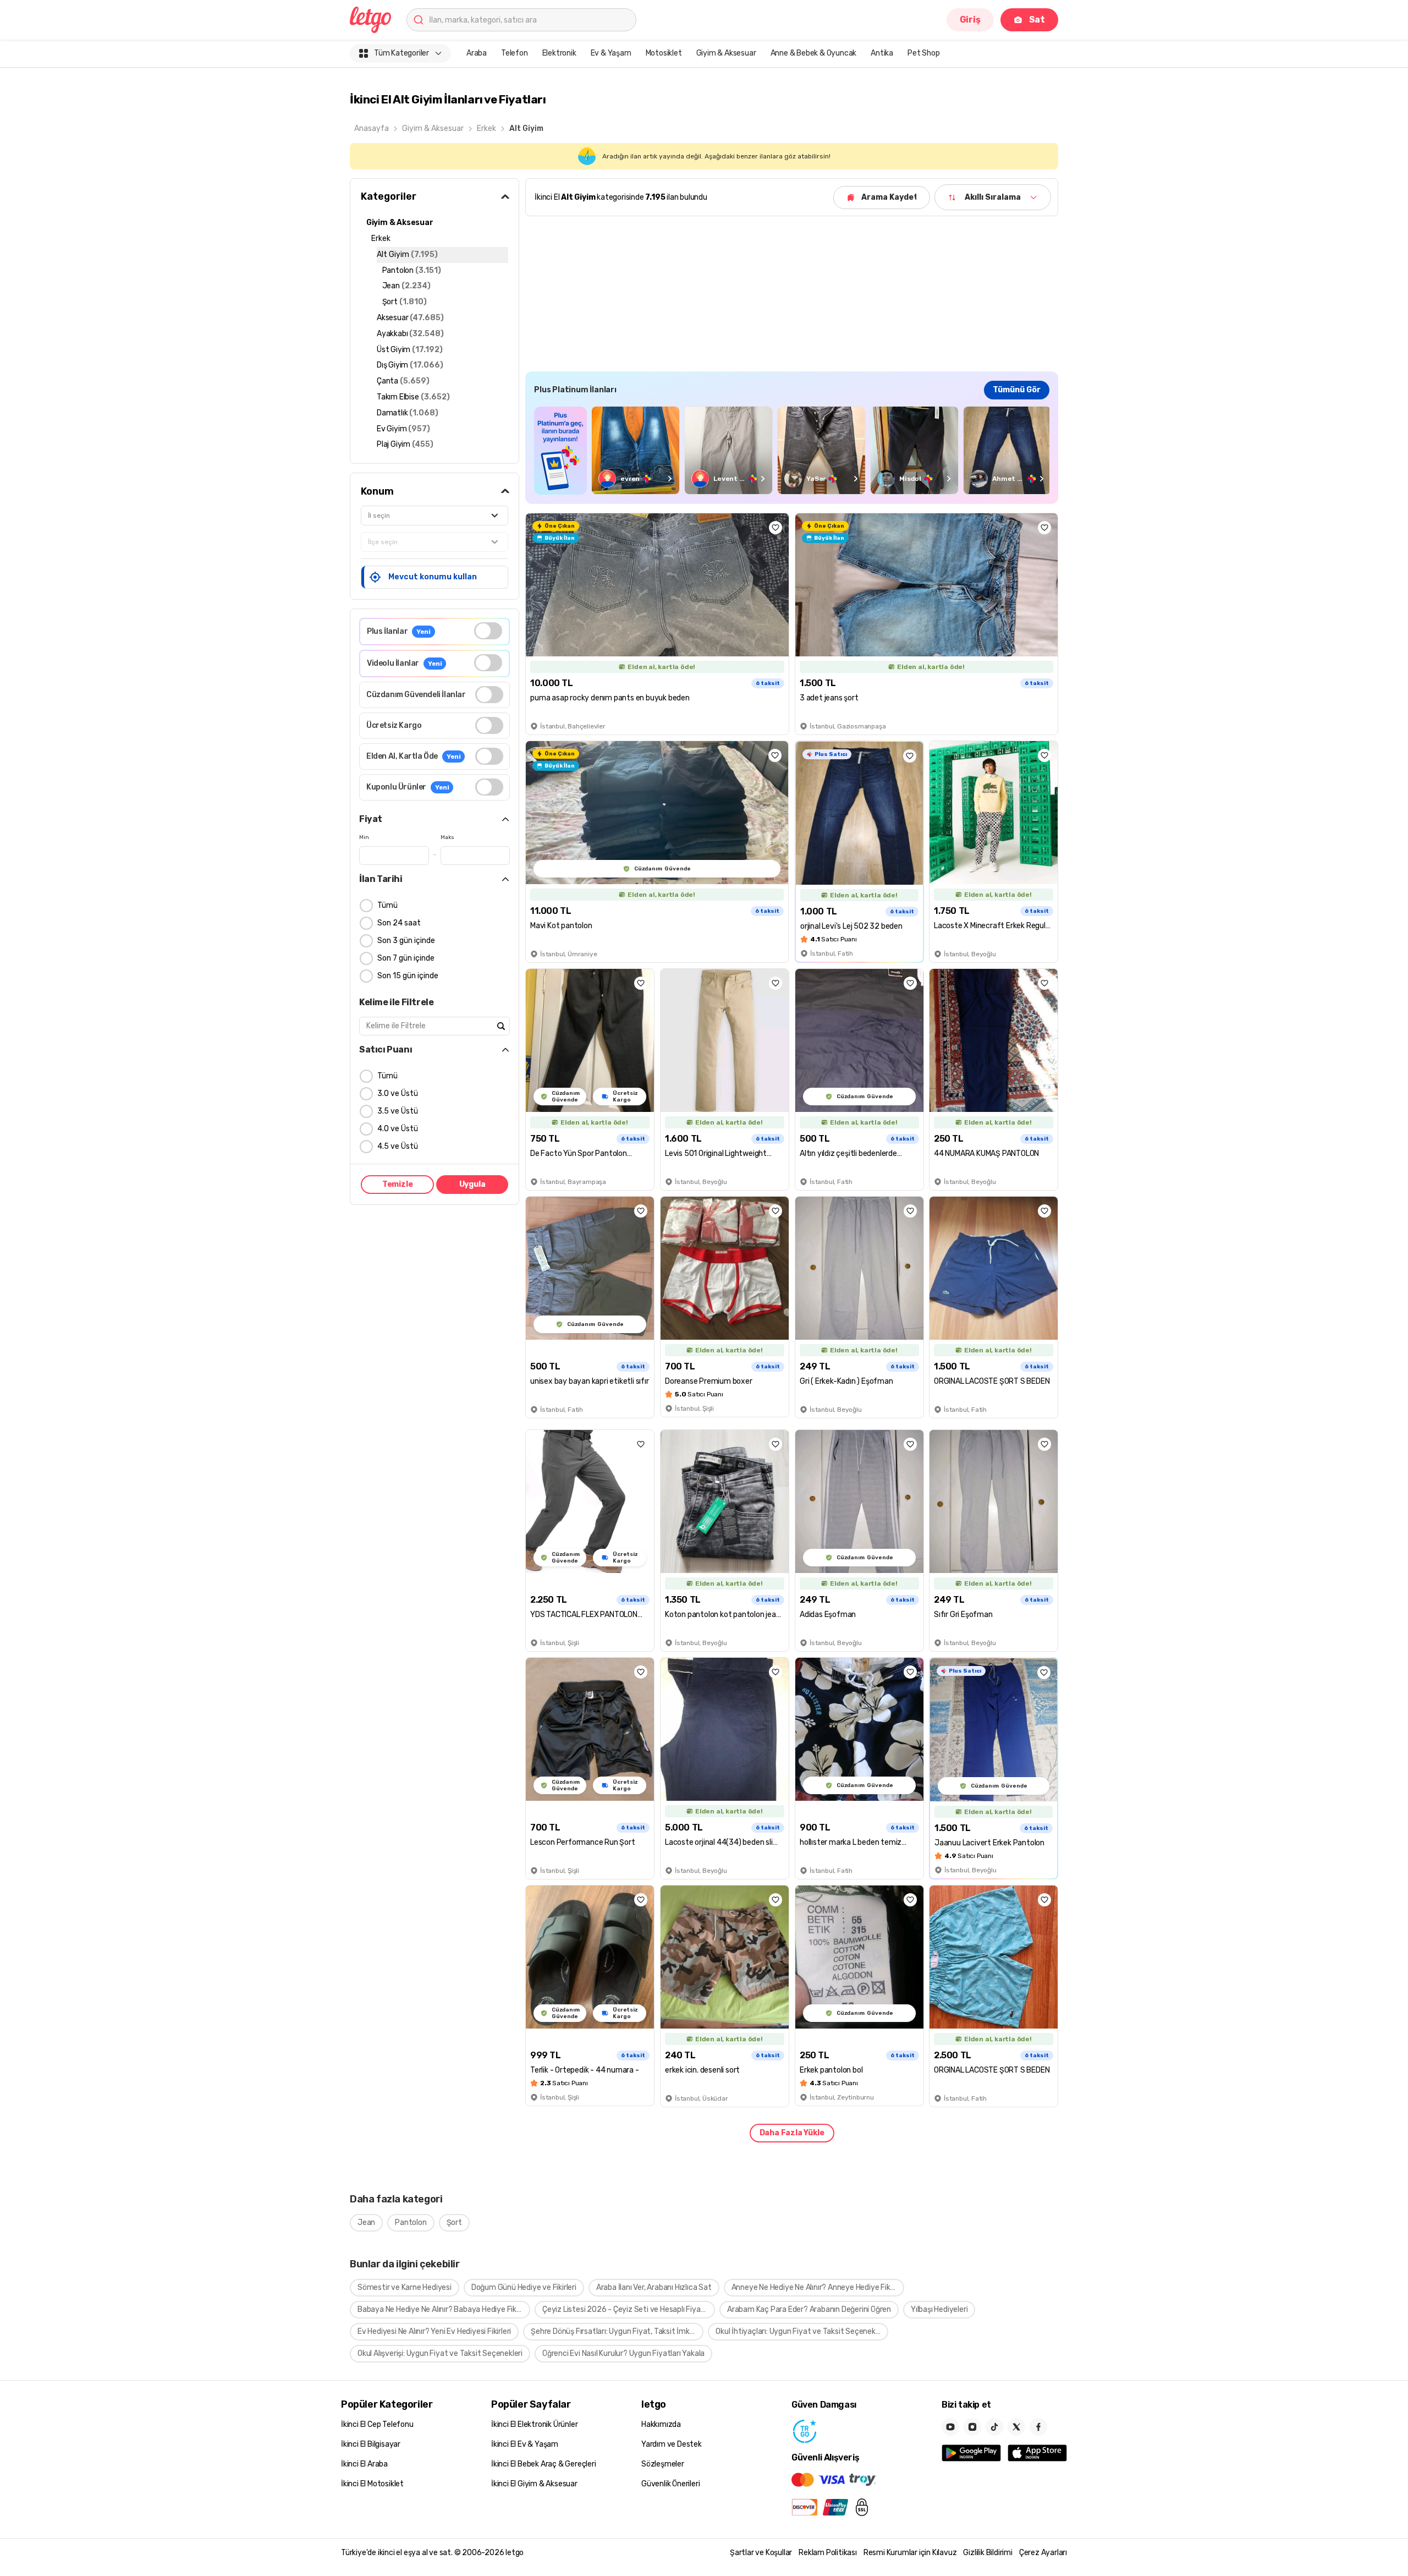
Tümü (387, 905)
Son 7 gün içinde (406, 958)
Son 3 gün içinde (406, 941)
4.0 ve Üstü (398, 1129)
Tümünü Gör (1017, 390)
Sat (1037, 20)
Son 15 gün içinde (408, 976)
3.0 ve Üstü (398, 1094)
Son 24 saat (399, 923)
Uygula (472, 1184)
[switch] (488, 631)
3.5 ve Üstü (398, 1111)
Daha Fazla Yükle (792, 2133)
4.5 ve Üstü (398, 1146)
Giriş (970, 20)
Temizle (398, 1184)
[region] (792, 450)
